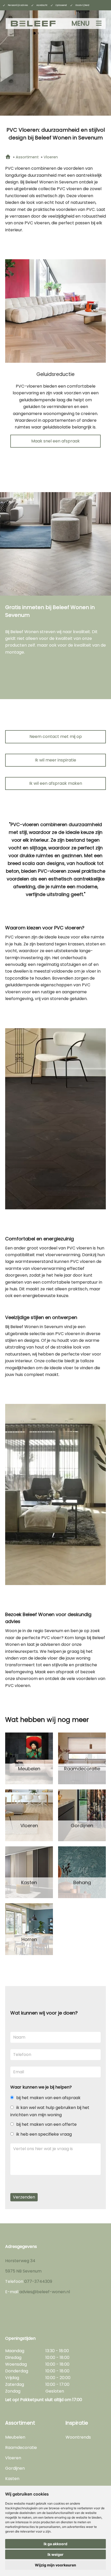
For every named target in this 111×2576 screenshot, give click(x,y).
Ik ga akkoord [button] (55, 2544)
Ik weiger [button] (55, 2554)
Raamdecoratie (82, 1769)
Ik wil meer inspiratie (55, 760)
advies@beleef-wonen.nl (45, 2292)
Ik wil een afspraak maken (56, 783)
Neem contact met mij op (56, 736)
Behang (82, 1883)
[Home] (8, 157)
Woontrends (78, 2437)
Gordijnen (82, 1826)
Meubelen (29, 1769)
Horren (29, 1940)
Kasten (29, 1883)
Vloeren (29, 1826)
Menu (81, 23)
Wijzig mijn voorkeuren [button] (55, 2565)
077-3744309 (38, 2281)
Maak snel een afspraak (55, 441)
